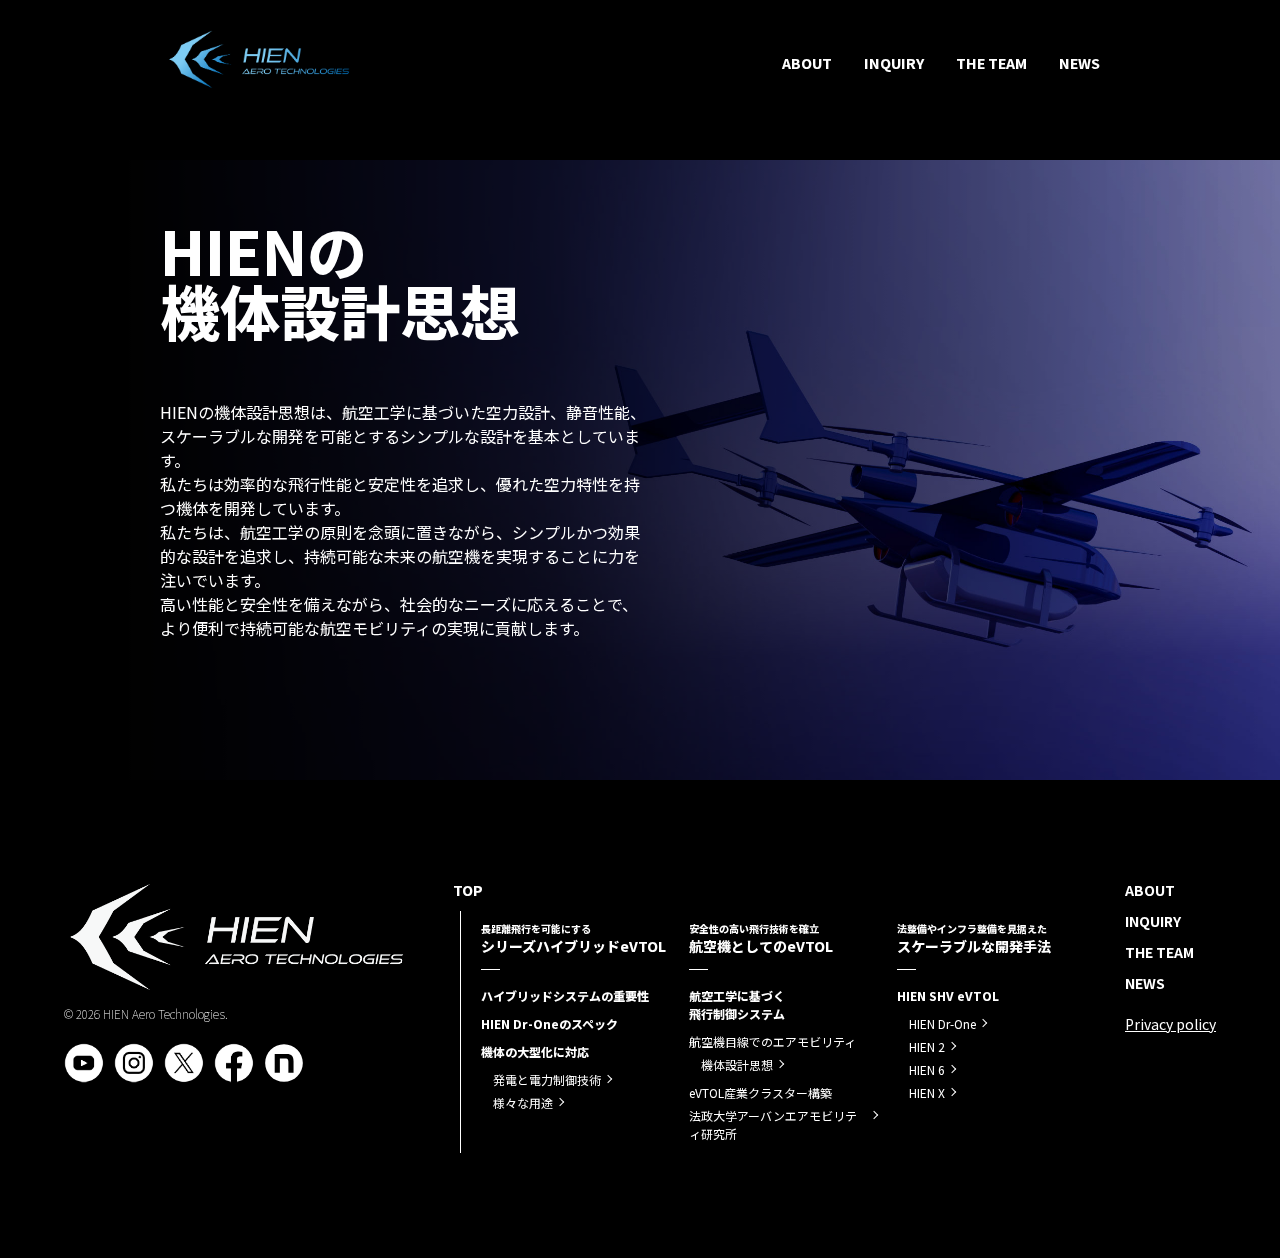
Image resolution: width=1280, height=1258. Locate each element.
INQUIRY (894, 63)
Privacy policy (1170, 1024)
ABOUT (807, 63)
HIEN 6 (927, 1069)
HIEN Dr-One (942, 1023)
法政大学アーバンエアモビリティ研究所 (773, 1124)
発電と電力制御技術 (547, 1079)
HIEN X (927, 1092)
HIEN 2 (927, 1046)
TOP (471, 890)
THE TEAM (991, 63)
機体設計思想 (737, 1064)
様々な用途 (523, 1102)
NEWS (1079, 63)
